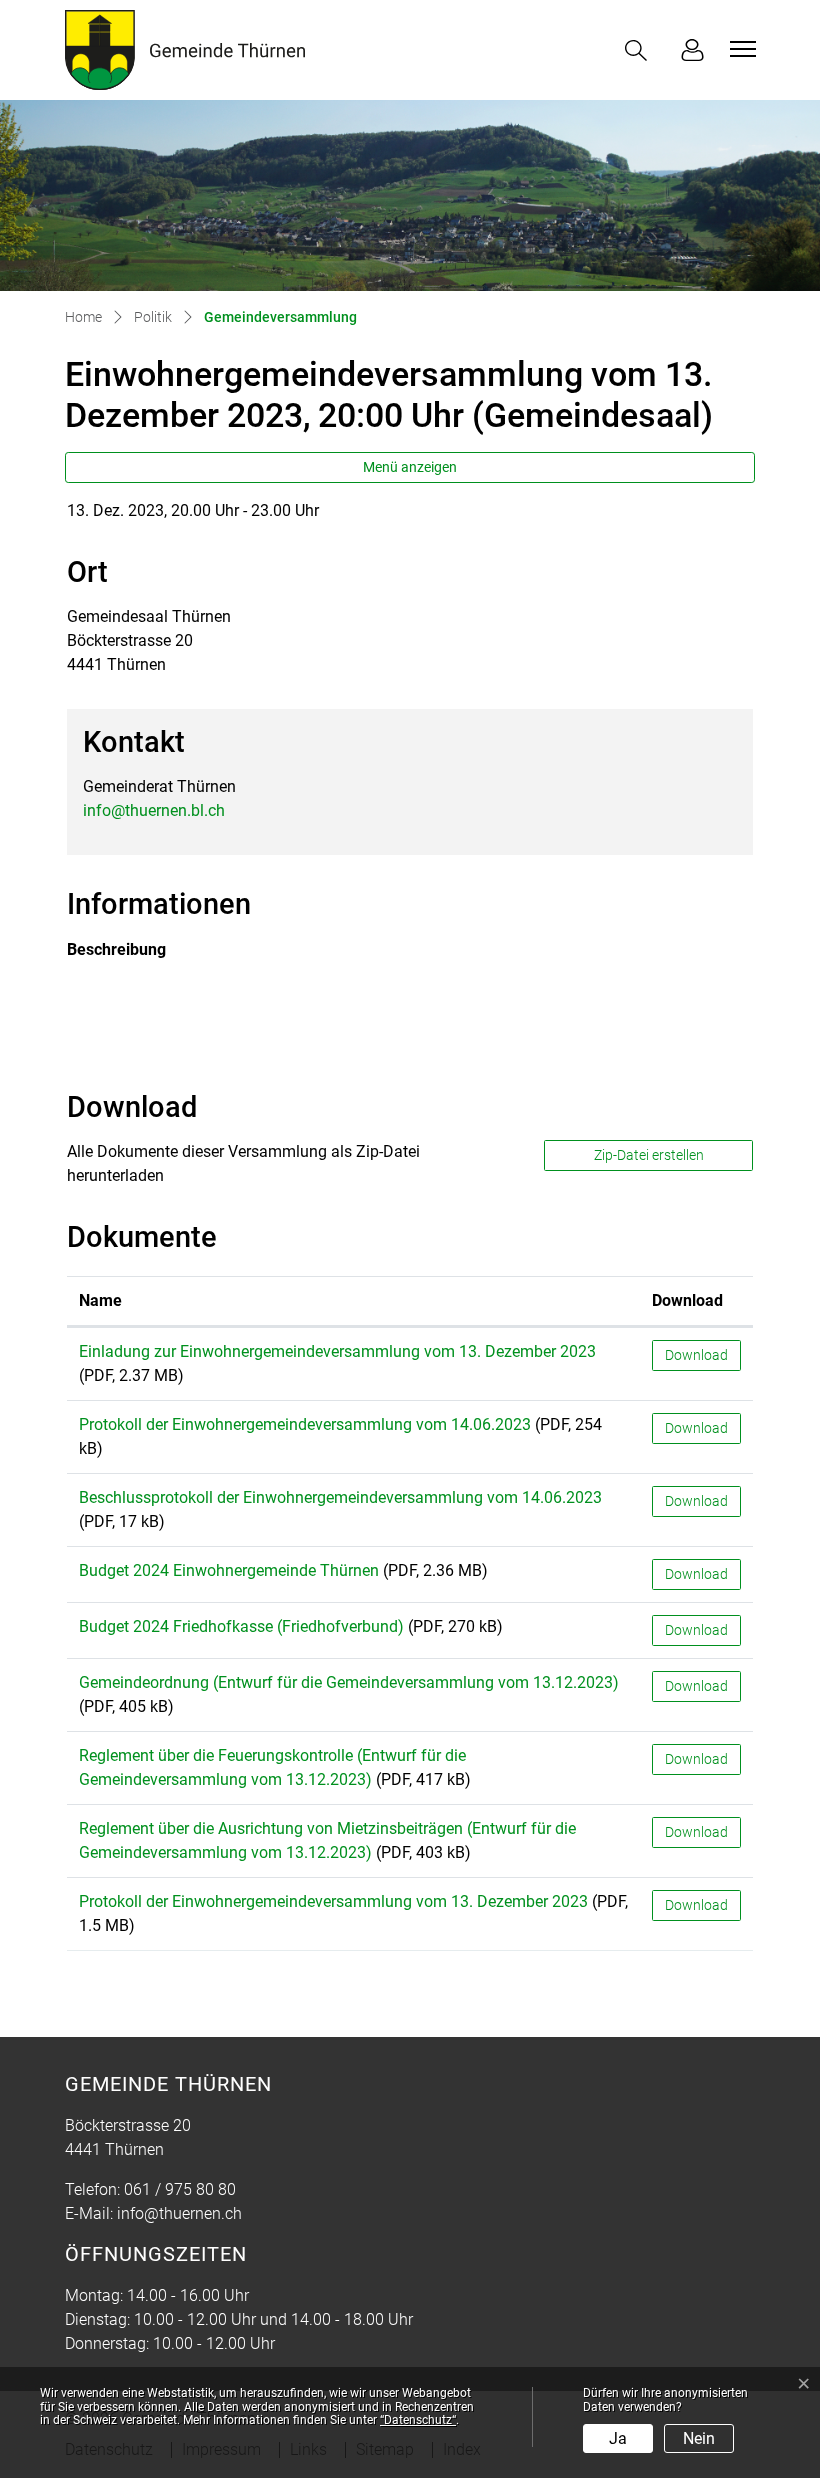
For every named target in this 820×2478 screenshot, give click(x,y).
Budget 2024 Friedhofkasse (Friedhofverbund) (241, 1626)
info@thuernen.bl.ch (154, 810)
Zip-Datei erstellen (649, 1155)
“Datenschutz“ (418, 2420)
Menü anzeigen (410, 467)
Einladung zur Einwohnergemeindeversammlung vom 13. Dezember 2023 (337, 1351)
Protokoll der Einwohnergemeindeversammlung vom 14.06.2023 (305, 1424)
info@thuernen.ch (179, 2213)
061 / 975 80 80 (180, 2189)
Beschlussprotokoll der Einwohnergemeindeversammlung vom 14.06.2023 (340, 1497)
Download (687, 1300)
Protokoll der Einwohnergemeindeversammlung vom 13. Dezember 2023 (333, 1901)
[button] (640, 50)
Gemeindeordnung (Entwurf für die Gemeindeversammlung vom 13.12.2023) (349, 1682)
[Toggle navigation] (740, 49)
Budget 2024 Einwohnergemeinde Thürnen (229, 1570)
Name (100, 1300)
